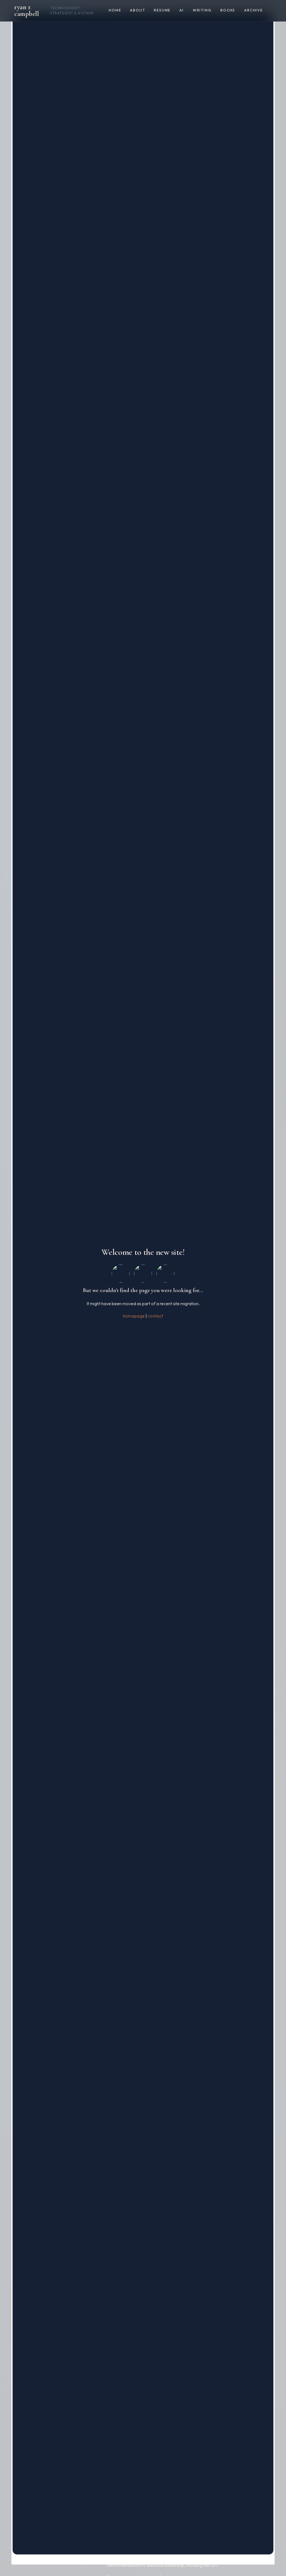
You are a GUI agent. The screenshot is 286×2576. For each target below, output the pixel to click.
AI (182, 10)
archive (253, 10)
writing (202, 10)
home (115, 10)
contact (155, 1316)
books (228, 10)
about (137, 10)
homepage (134, 1316)
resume (162, 10)
